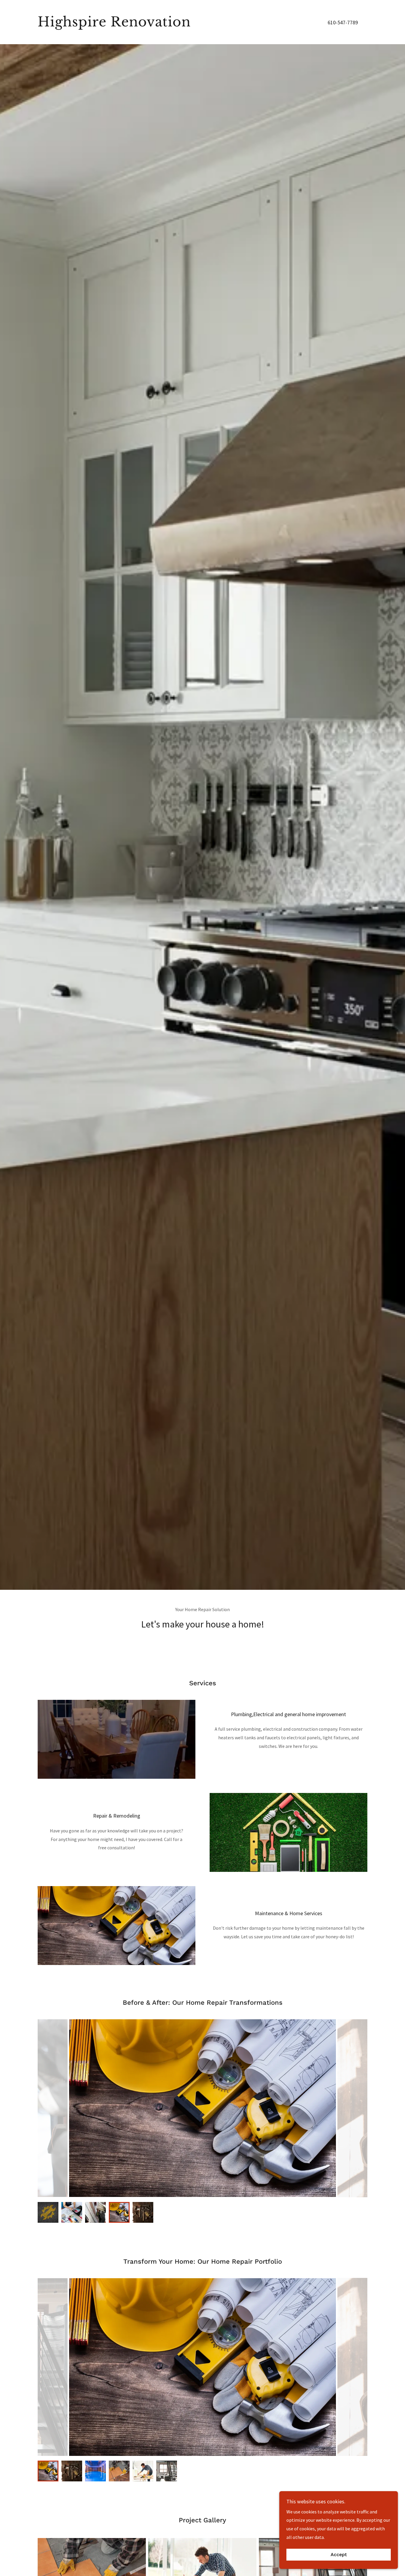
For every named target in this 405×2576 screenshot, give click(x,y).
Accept (339, 2555)
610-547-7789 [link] (343, 22)
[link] (114, 25)
